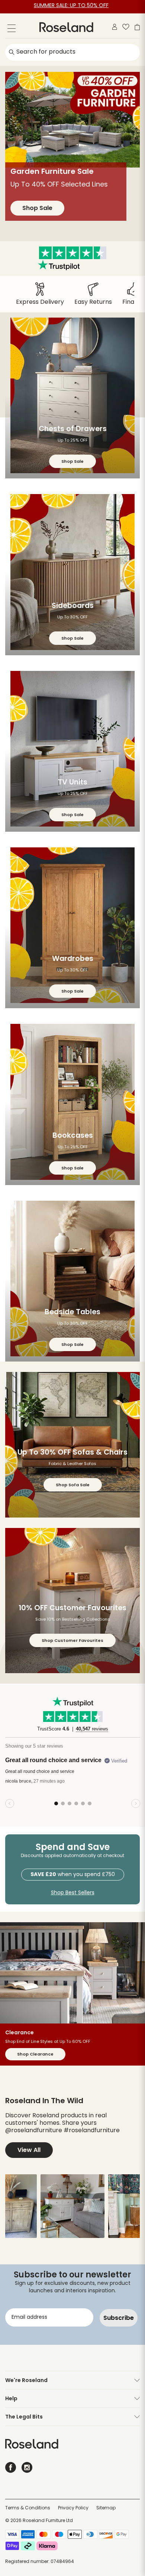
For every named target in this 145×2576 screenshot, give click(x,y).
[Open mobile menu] (12, 30)
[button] (72, 2206)
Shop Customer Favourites (72, 1640)
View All (29, 2150)
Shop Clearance (35, 2054)
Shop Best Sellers (73, 1893)
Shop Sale (37, 218)
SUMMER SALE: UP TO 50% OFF (71, 6)
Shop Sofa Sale (73, 1485)
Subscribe (119, 2318)
